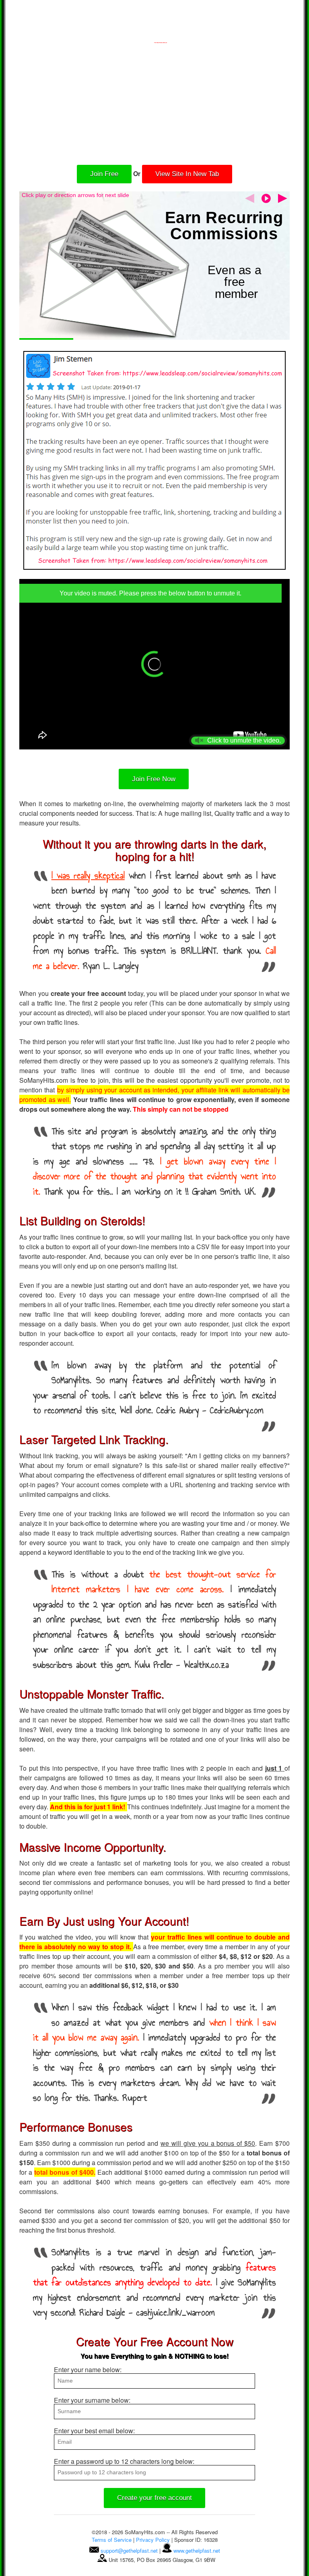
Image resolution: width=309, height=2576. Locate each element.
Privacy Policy (153, 2540)
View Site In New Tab (187, 174)
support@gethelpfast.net (129, 2550)
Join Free (104, 174)
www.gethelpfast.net (197, 2550)
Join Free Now (154, 779)
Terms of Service (112, 2540)
